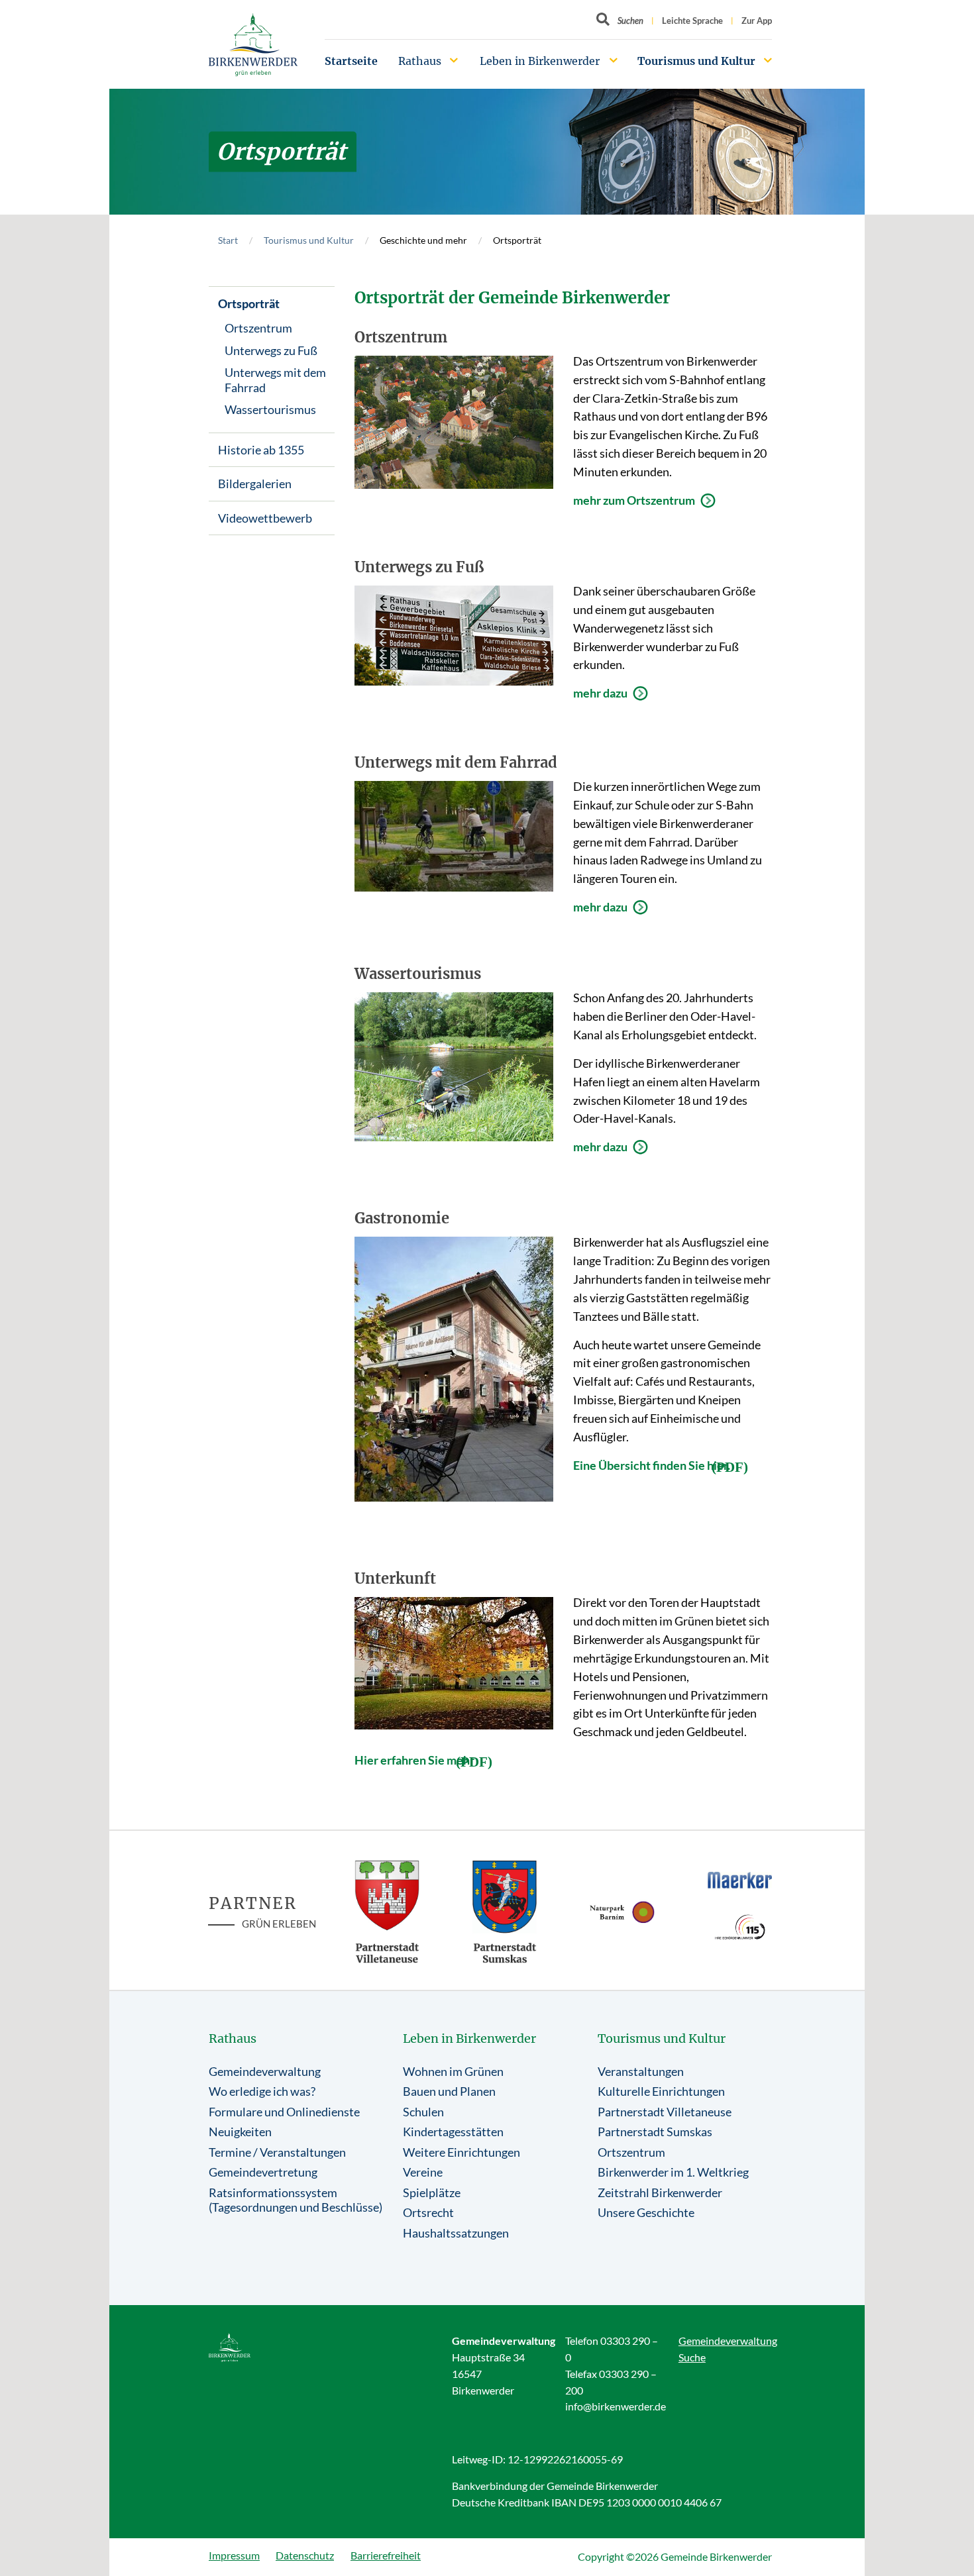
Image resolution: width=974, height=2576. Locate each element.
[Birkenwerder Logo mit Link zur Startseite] (253, 45)
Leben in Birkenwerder (540, 61)
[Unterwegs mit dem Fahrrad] (454, 836)
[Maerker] (740, 1880)
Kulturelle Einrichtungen (661, 2091)
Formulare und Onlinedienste (284, 2112)
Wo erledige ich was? (262, 2091)
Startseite (351, 61)
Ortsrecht (428, 2212)
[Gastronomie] (454, 1369)
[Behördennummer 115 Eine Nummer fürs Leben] (740, 1927)
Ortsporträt (249, 303)
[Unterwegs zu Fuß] (454, 636)
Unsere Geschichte (646, 2212)
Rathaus (420, 61)
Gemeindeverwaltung (265, 2071)
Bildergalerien (255, 484)
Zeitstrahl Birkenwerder (660, 2192)
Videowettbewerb (265, 518)
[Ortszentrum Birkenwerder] (454, 422)
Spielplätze (432, 2192)
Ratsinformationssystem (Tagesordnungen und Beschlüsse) (296, 2200)
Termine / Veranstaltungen (277, 2152)
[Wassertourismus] (454, 1067)
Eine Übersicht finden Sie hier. (652, 1465)
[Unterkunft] (454, 1663)
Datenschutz (305, 2555)
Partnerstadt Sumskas (655, 2132)
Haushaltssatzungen (456, 2233)
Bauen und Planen (449, 2091)
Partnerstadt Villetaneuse (665, 2112)
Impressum (234, 2555)
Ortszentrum (258, 328)
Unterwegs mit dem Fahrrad (275, 380)
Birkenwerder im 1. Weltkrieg (673, 2172)
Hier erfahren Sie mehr (414, 1760)
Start (228, 240)
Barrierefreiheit (386, 2555)
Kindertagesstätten (453, 2132)
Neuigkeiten (240, 2132)
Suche (692, 2357)
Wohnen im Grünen (453, 2071)
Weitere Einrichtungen (461, 2152)
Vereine (423, 2172)
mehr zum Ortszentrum (634, 500)
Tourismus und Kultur (696, 61)
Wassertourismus (270, 409)
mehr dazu (600, 693)
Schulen (423, 2112)
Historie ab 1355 (261, 450)
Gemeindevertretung (263, 2172)
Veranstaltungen (641, 2071)
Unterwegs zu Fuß (271, 350)
